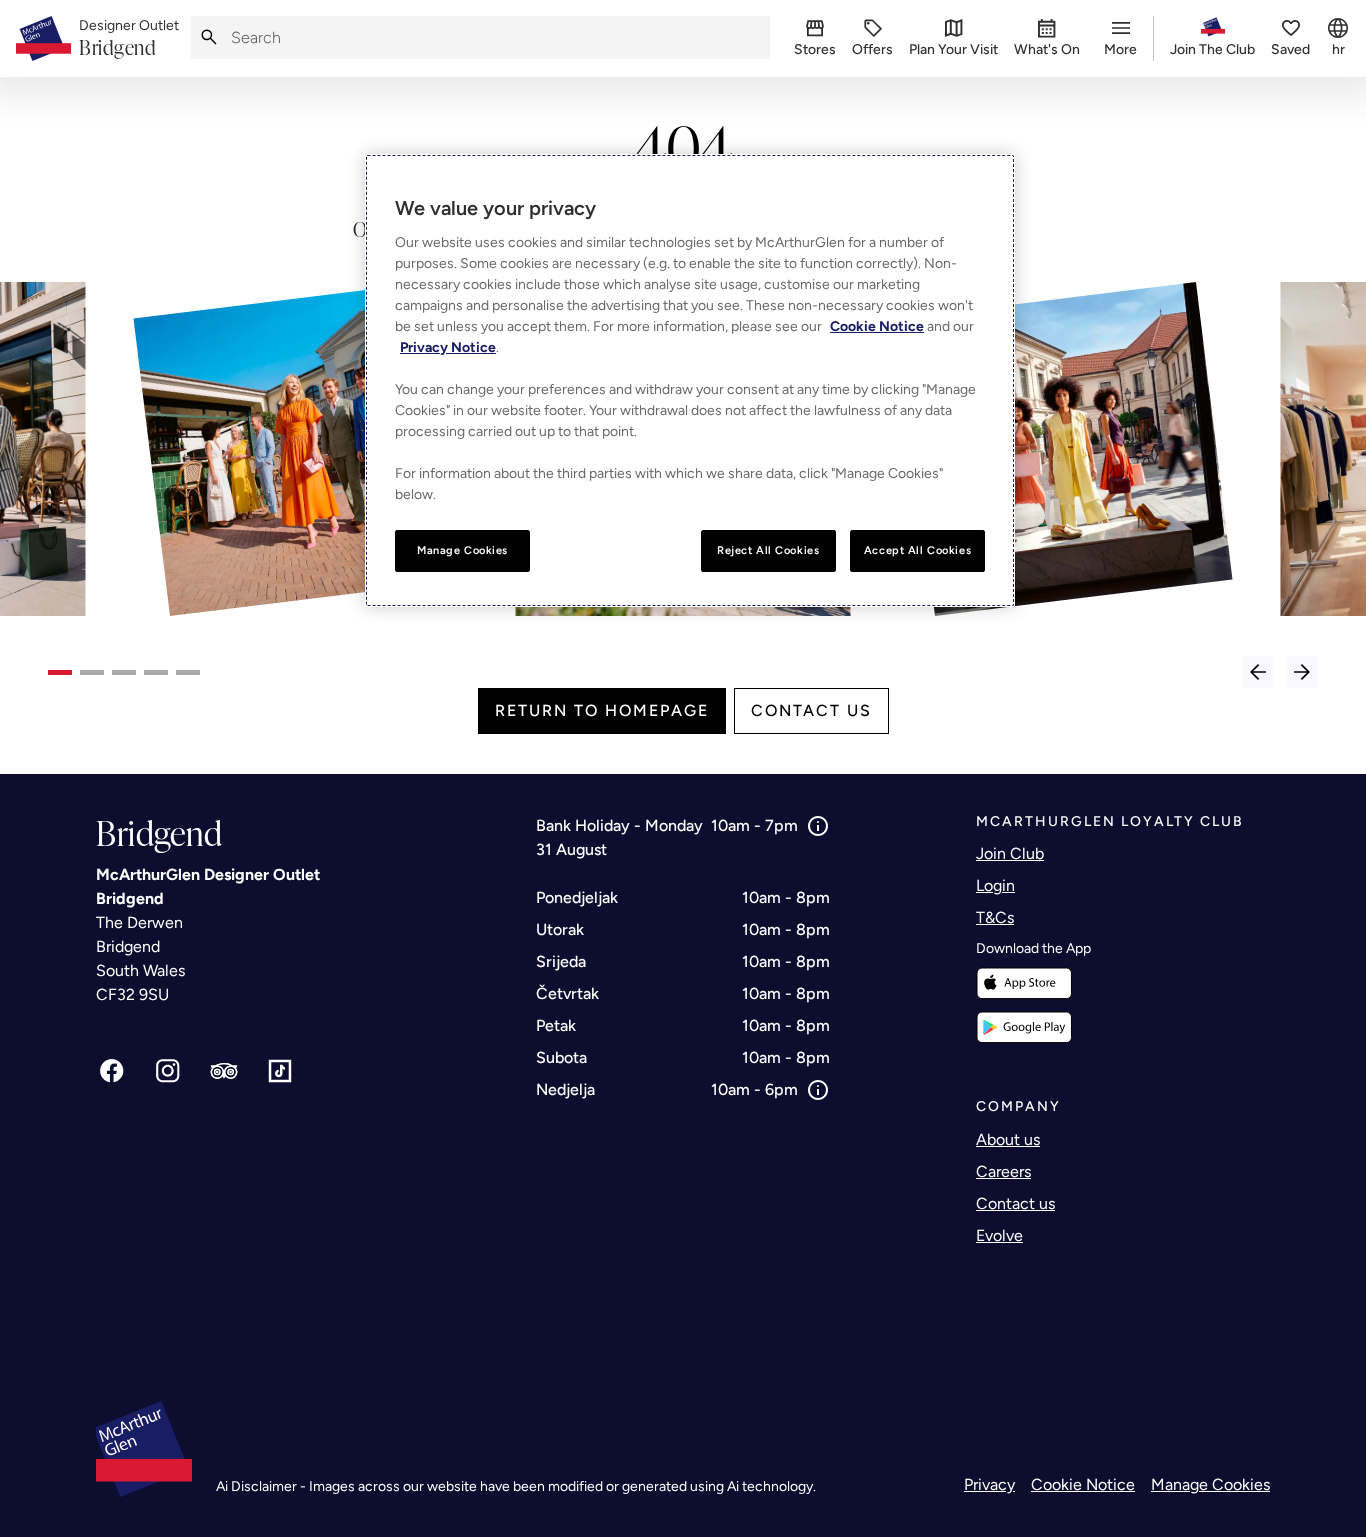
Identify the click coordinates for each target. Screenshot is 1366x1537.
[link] (129, 39)
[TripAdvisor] (224, 1071)
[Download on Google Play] (1024, 1027)
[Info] (818, 826)
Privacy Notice (448, 347)
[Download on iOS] (1024, 983)
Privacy (989, 1484)
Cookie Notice (1083, 1484)
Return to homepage (602, 710)
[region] (690, 380)
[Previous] (1258, 672)
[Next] (1302, 672)
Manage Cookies (1210, 1484)
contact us (811, 710)
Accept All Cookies (917, 550)
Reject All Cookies (768, 550)
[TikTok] (280, 1071)
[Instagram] (168, 1071)
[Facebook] (112, 1071)
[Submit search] (209, 37)
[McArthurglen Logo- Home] (43, 38)
